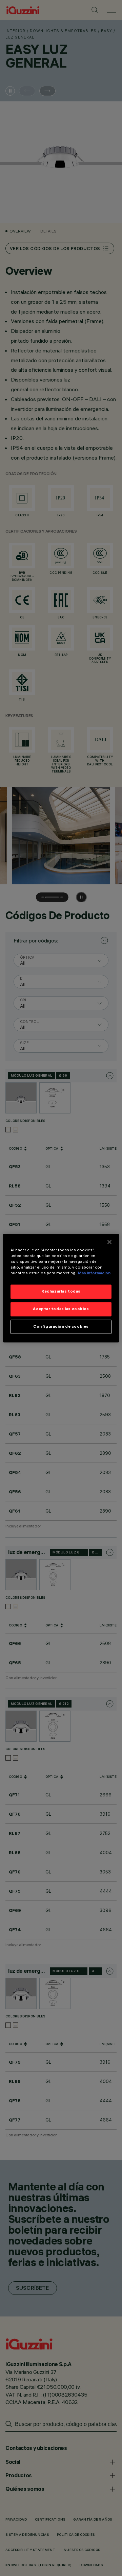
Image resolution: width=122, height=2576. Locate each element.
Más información (94, 1273)
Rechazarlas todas (61, 1291)
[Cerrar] (109, 1242)
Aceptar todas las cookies (61, 1309)
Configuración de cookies (61, 1326)
